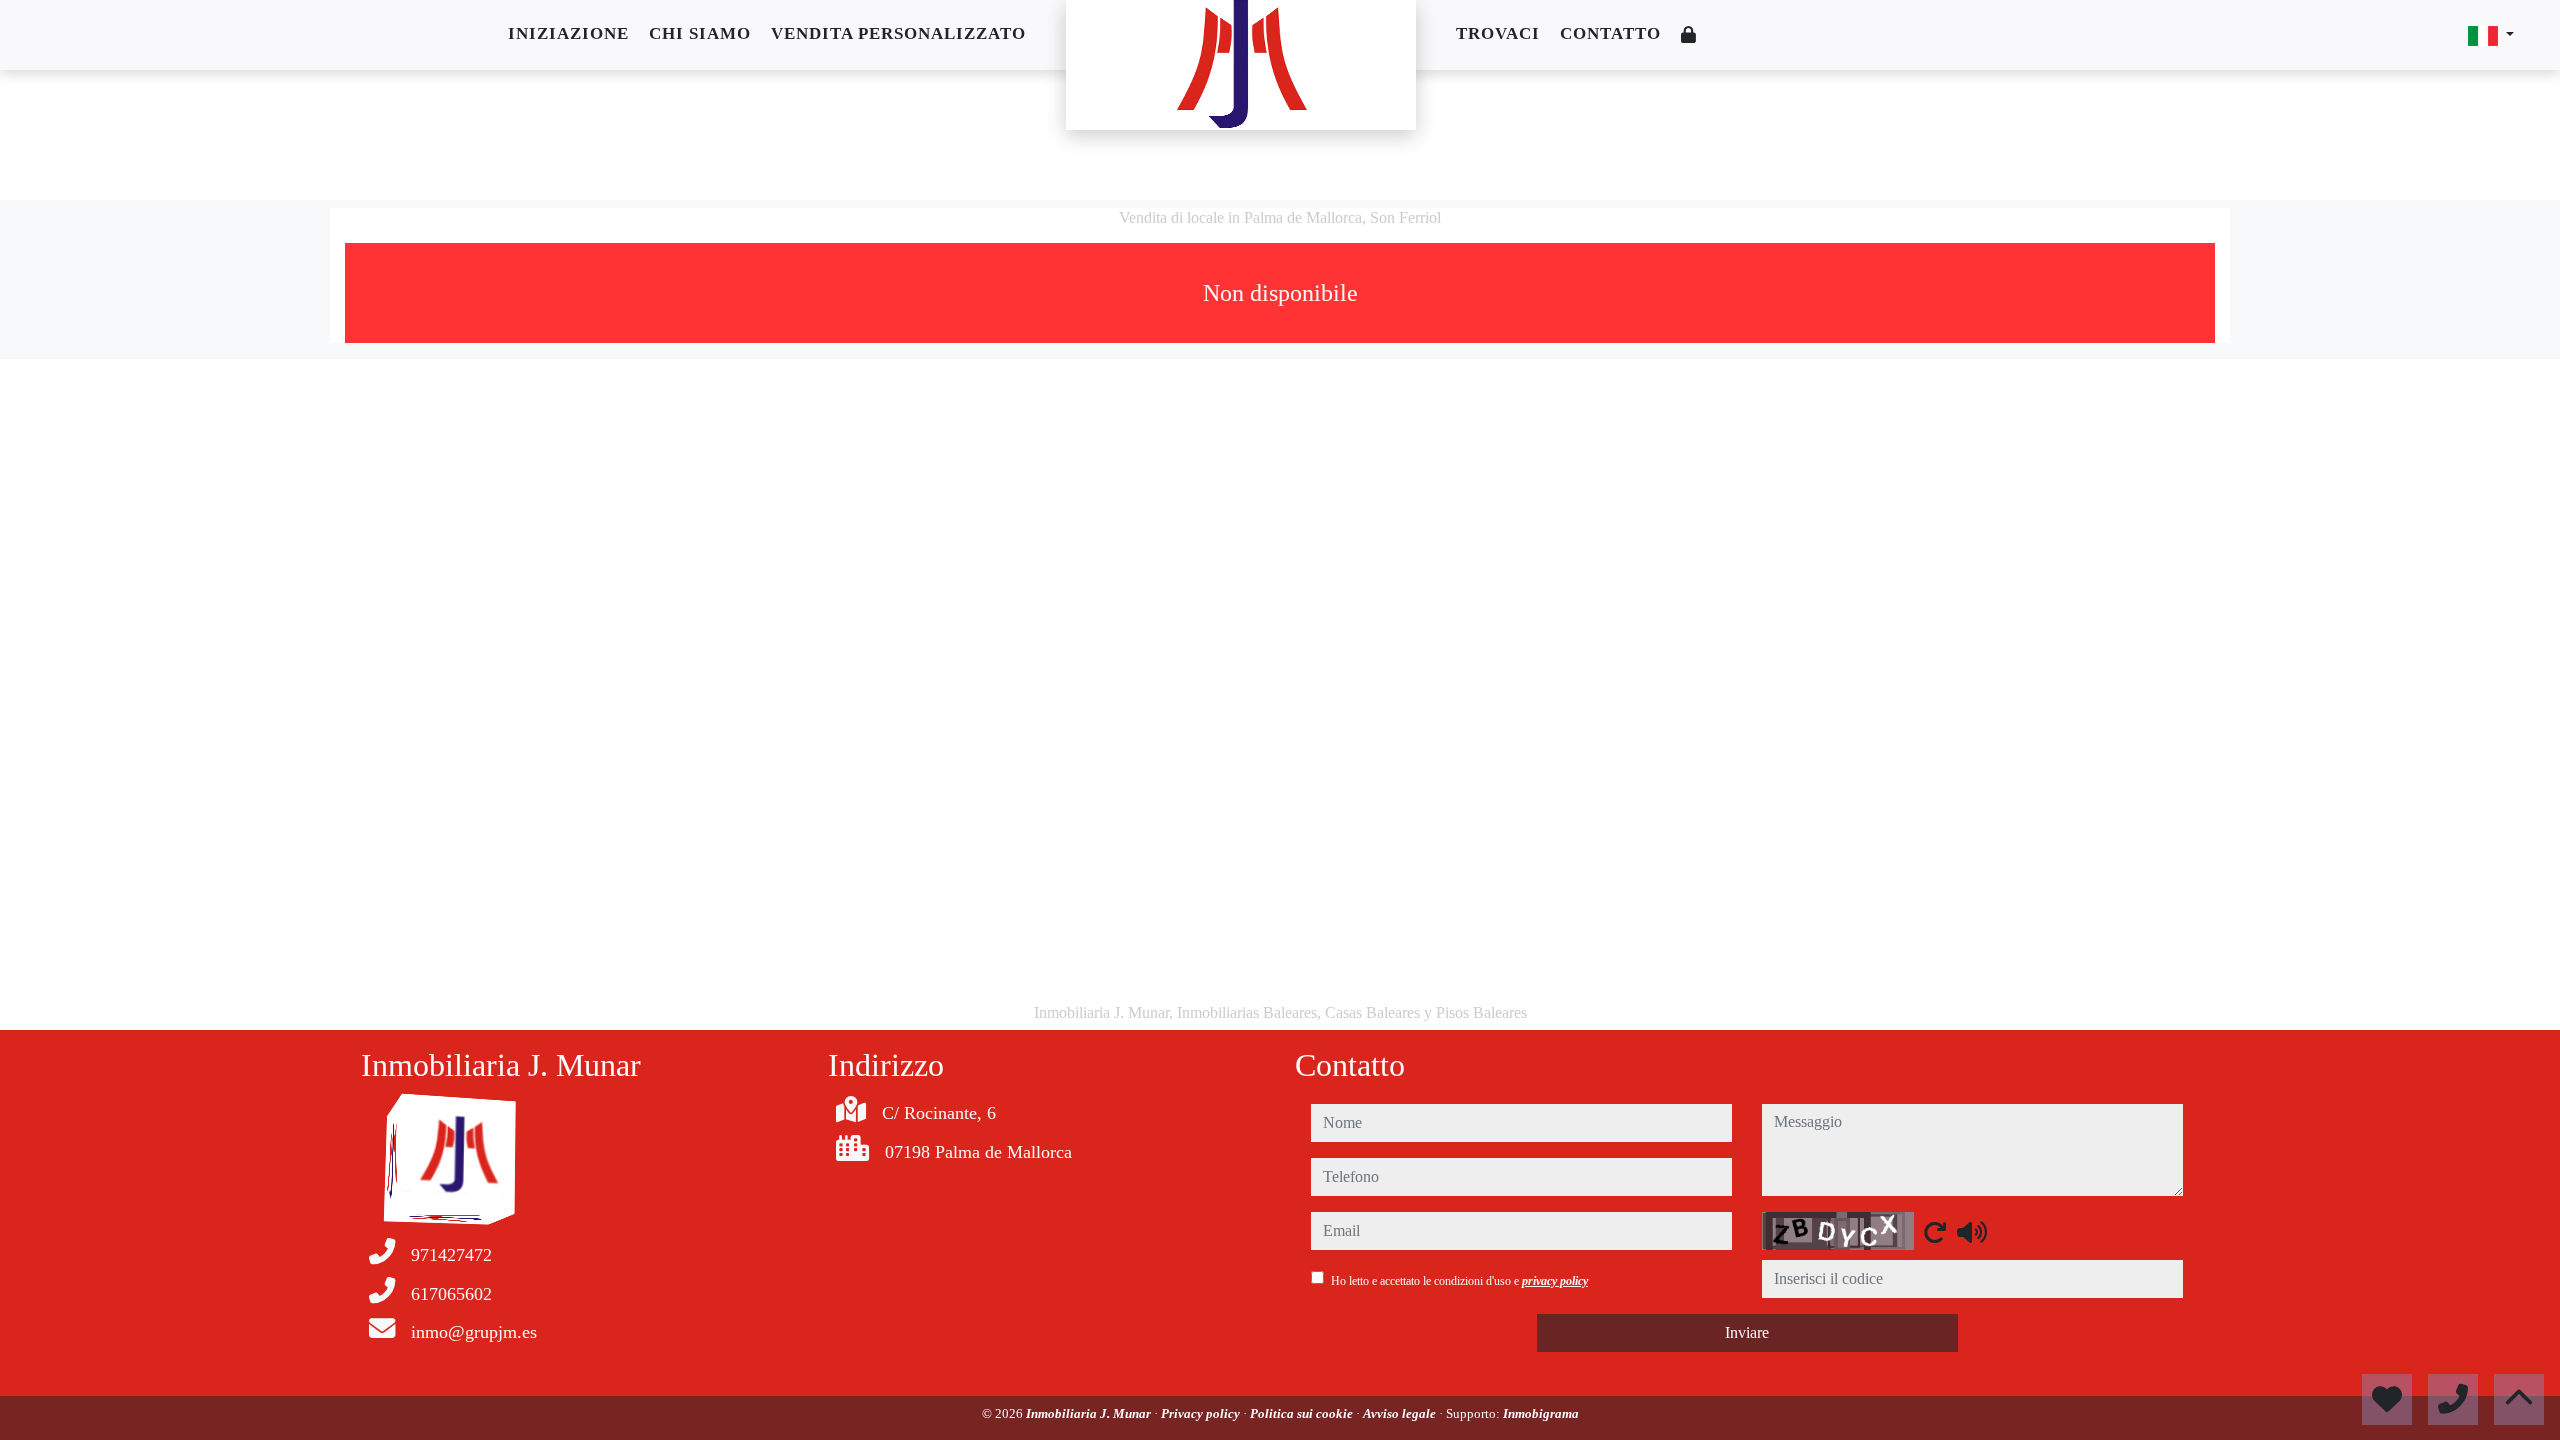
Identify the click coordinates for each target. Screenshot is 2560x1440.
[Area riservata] (1689, 35)
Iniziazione (568, 33)
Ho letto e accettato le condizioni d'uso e (1459, 1281)
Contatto (1610, 33)
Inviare (1747, 1332)
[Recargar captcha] (1935, 1232)
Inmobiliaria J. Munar (1090, 1413)
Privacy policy (1202, 1413)
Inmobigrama (1541, 1413)
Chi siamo (700, 33)
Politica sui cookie (1303, 1413)
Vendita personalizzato (898, 33)
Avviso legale (1401, 1413)
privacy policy (1555, 1281)
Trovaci (1498, 33)
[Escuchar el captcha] (1972, 1232)
